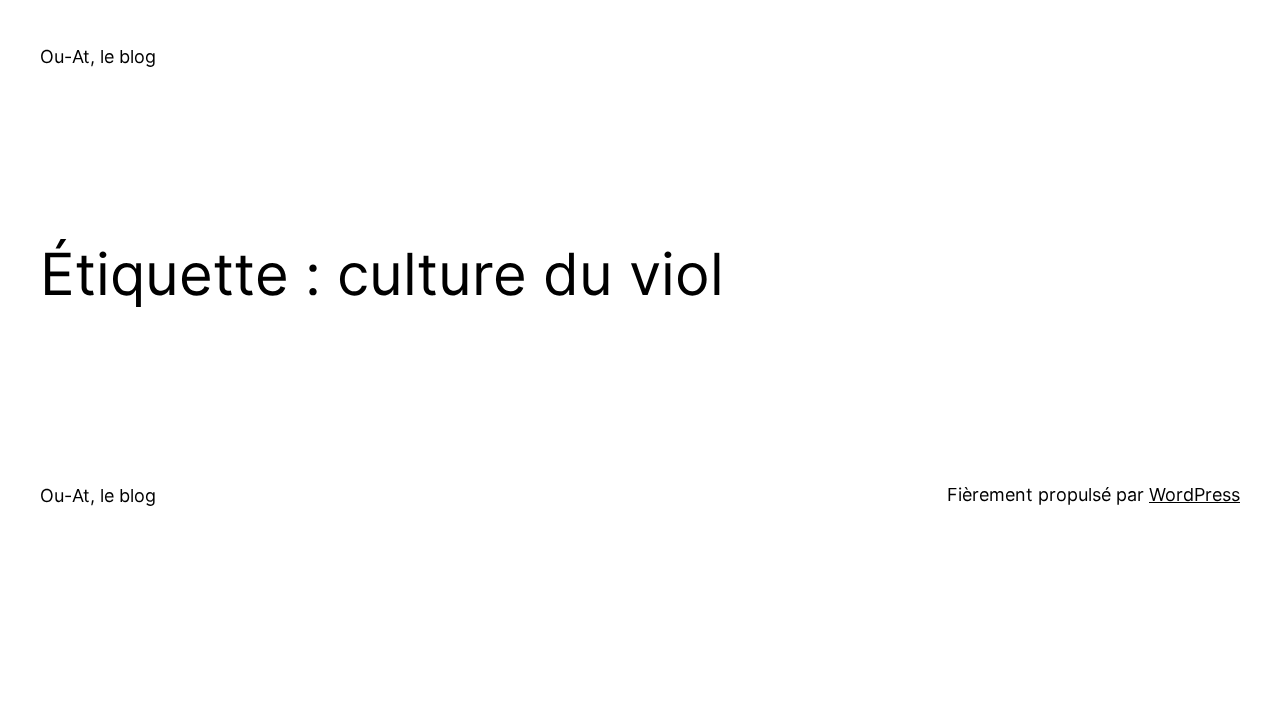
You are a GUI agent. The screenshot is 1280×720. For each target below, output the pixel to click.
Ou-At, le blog (98, 56)
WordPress (1194, 494)
